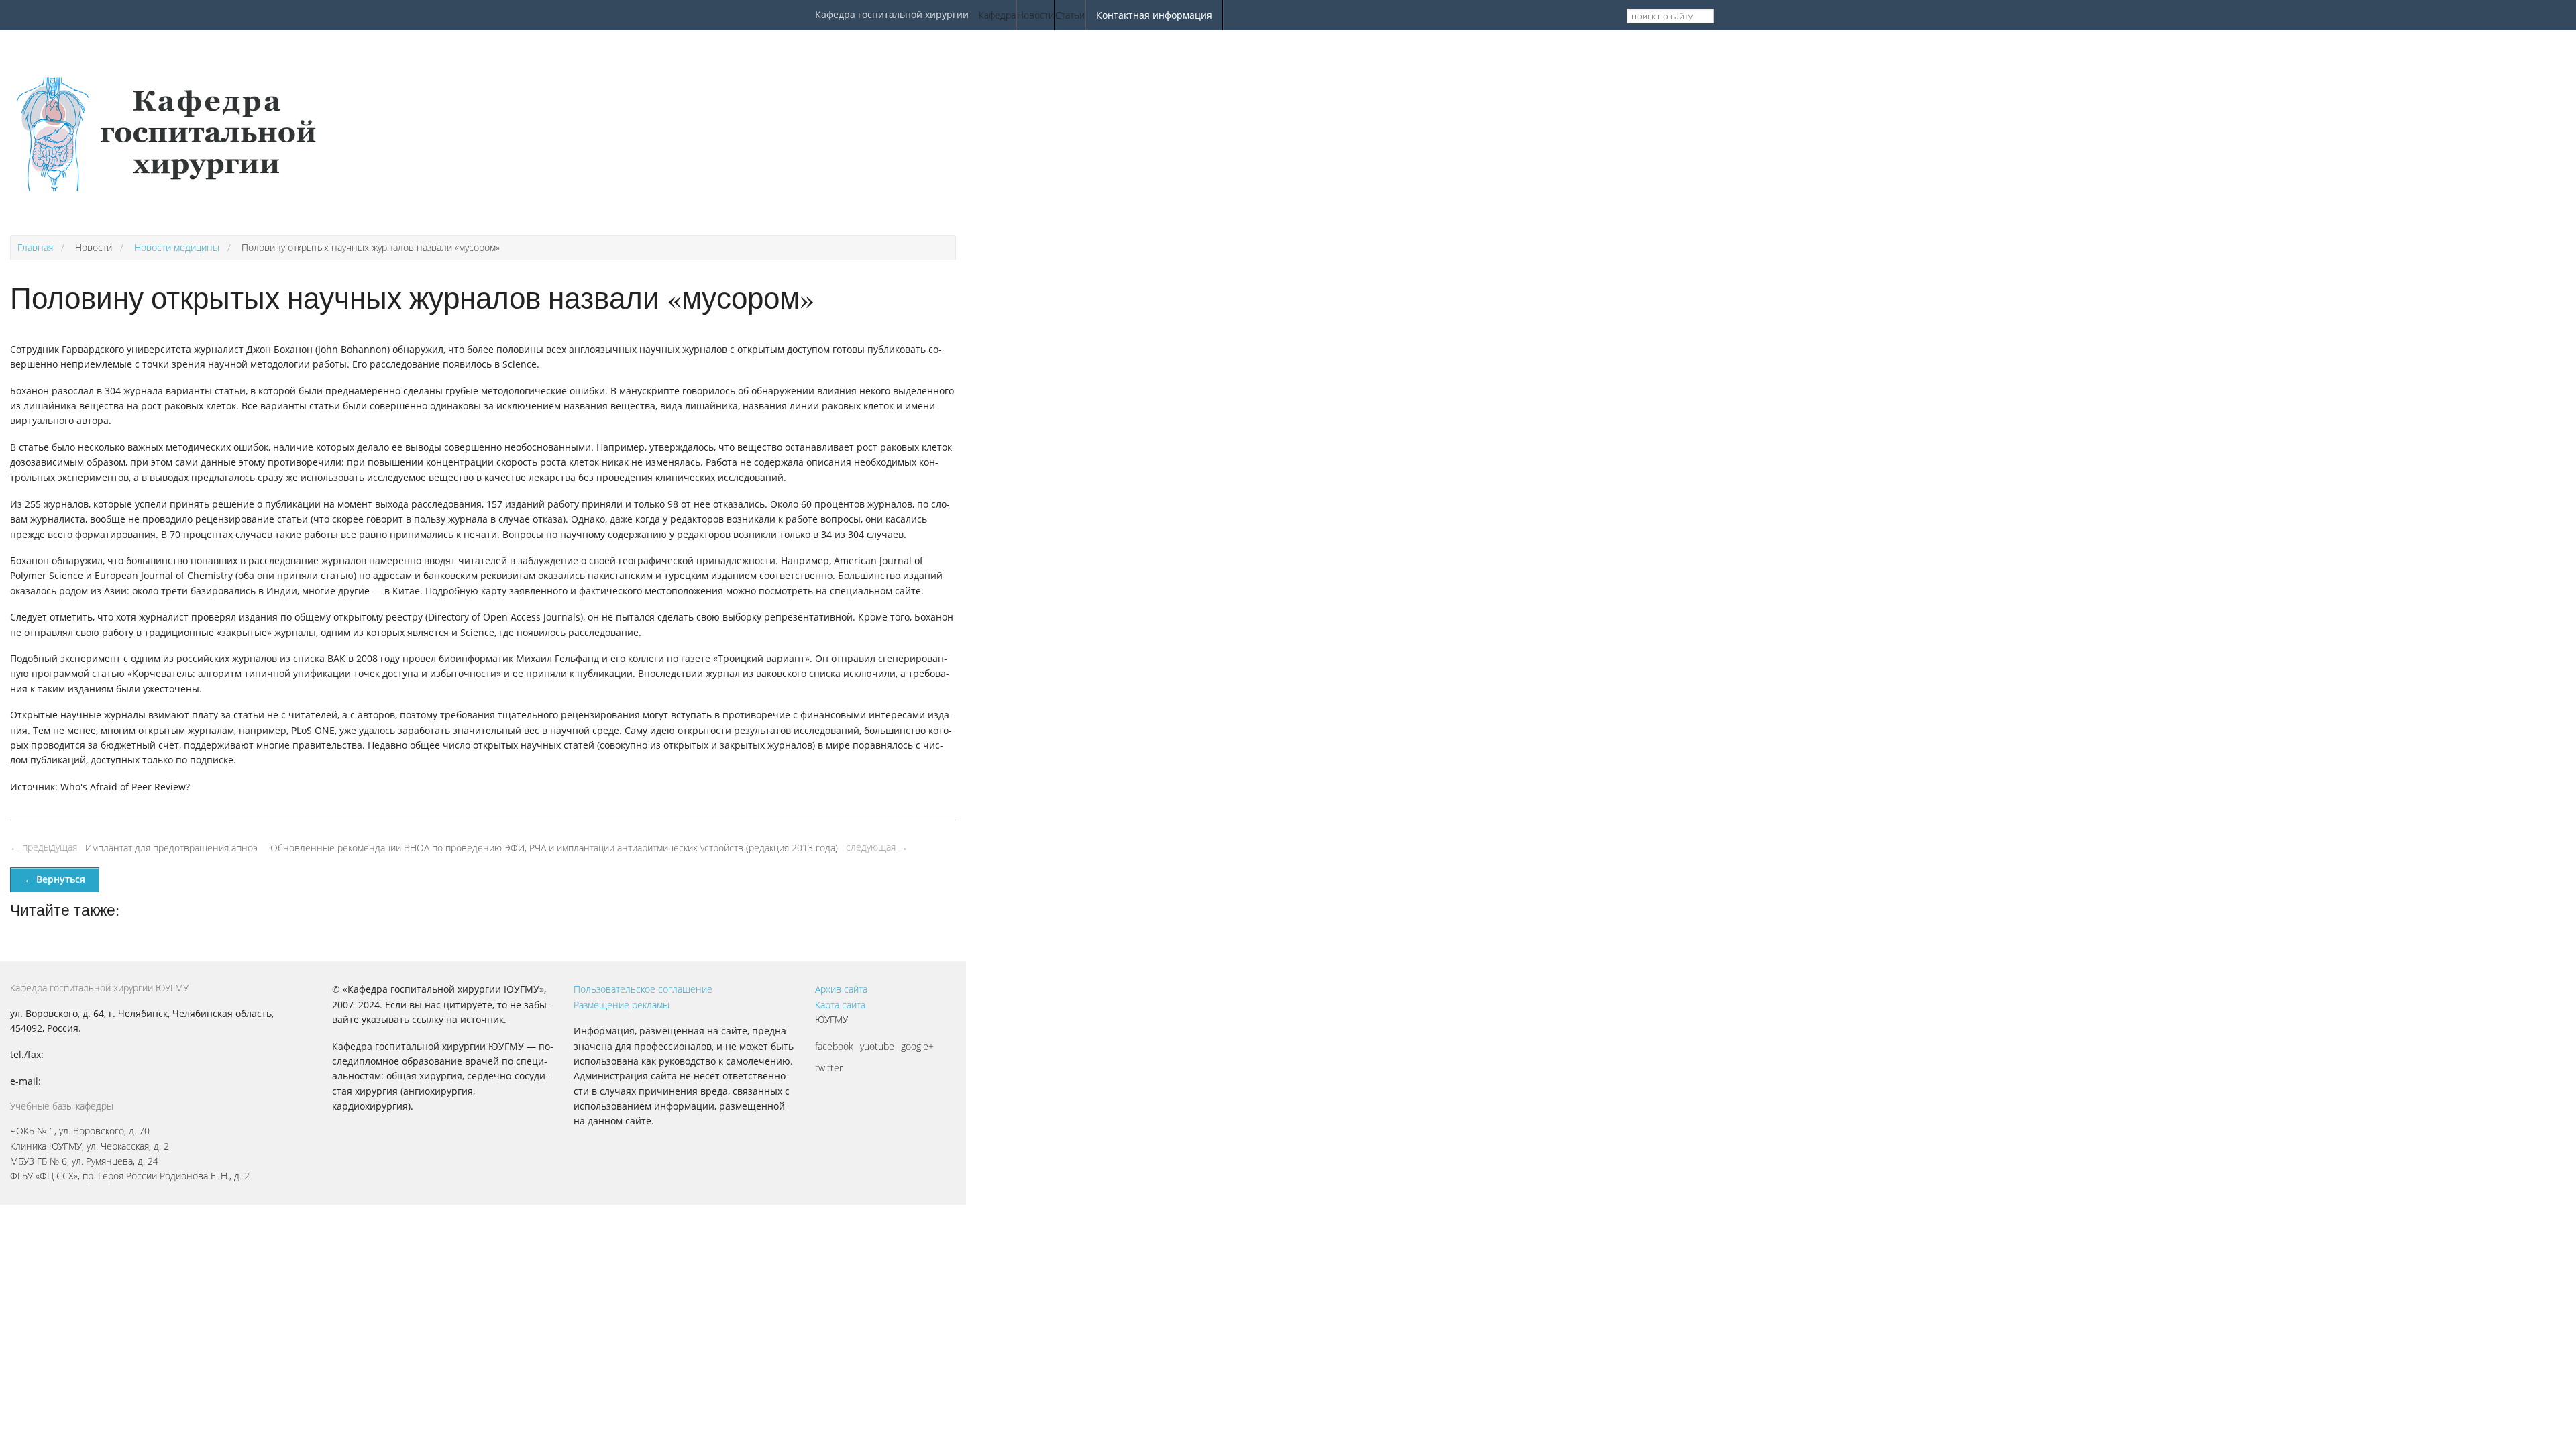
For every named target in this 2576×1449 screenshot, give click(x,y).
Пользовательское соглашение (643, 989)
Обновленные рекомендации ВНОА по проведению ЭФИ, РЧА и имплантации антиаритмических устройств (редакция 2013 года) (554, 848)
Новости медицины (177, 247)
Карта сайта (840, 1005)
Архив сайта (841, 989)
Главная (35, 247)
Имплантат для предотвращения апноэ (171, 848)
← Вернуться (55, 879)
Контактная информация (1154, 15)
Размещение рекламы (622, 1005)
